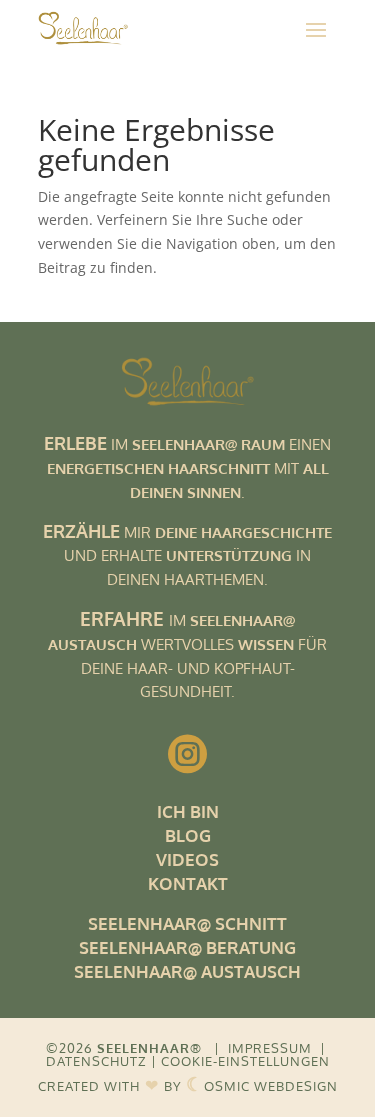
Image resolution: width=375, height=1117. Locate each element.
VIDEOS (187, 859)
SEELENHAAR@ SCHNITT (187, 923)
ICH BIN (188, 811)
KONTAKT (188, 883)
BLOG (188, 835)
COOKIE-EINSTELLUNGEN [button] (245, 1061)
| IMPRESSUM (263, 1048)
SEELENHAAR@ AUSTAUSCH (187, 971)
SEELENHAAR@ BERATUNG (187, 947)
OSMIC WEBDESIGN (262, 1086)
